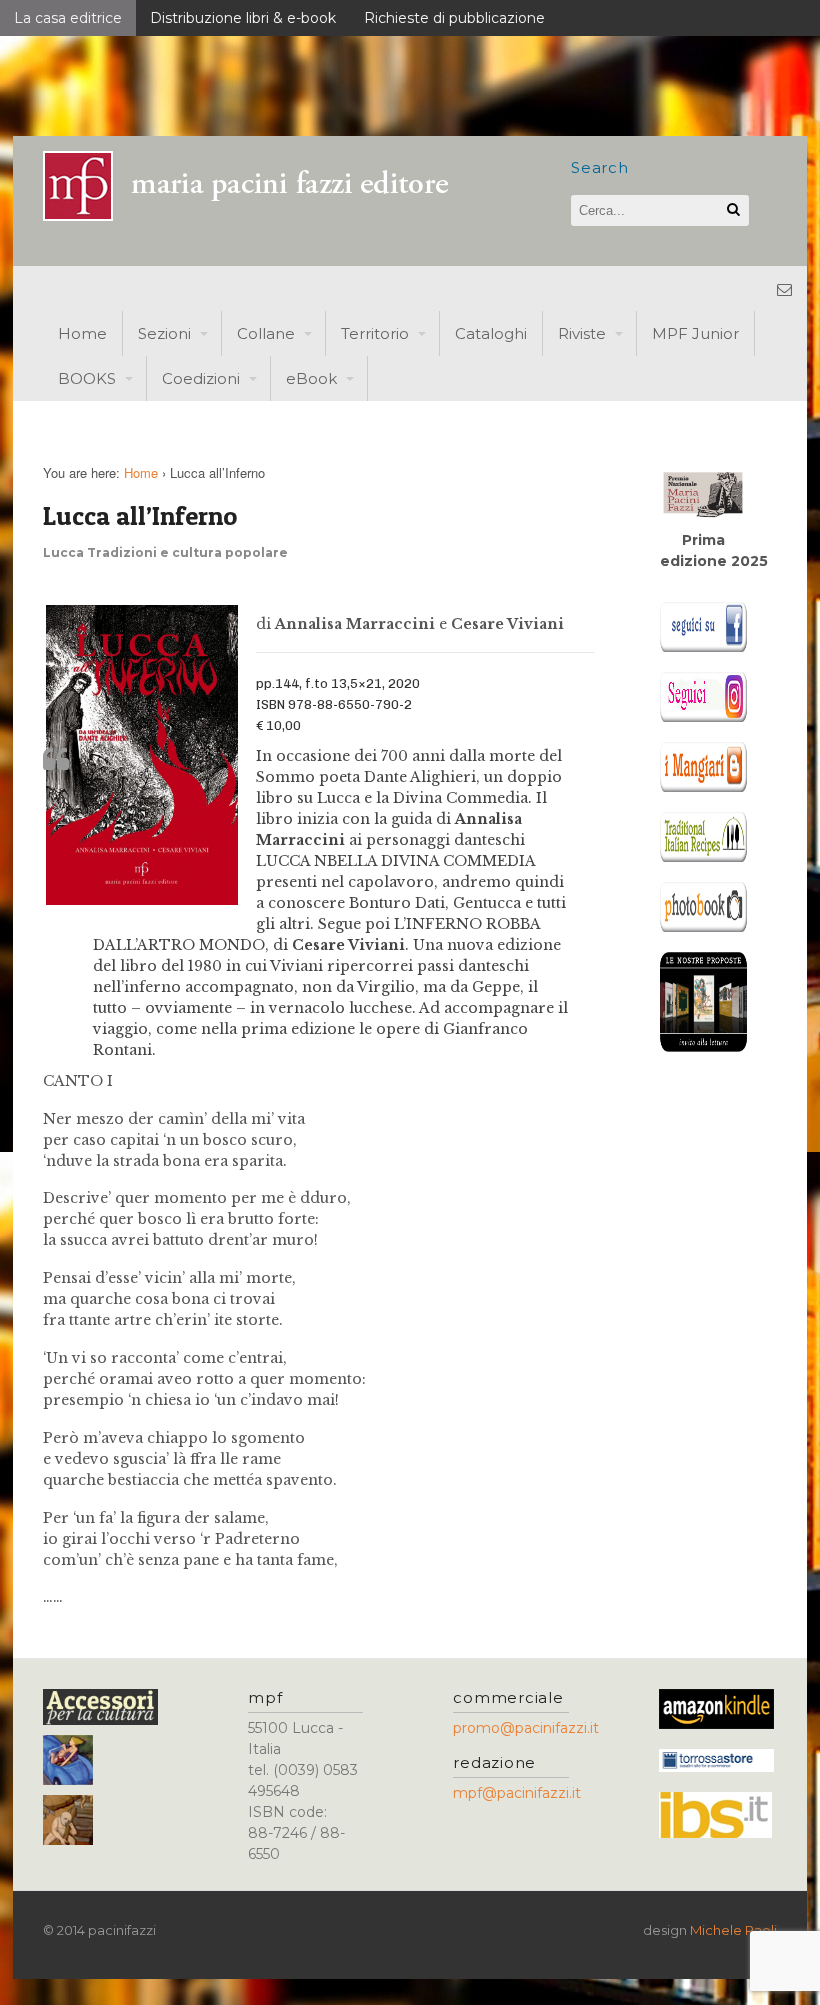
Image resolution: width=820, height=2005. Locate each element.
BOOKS (87, 378)
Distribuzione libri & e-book (243, 18)
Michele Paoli (733, 1930)
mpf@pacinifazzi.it (517, 1793)
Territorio (375, 333)
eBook (311, 378)
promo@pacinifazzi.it (526, 1728)
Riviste (582, 333)
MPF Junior (695, 333)
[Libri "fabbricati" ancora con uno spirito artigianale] (258, 215)
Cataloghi (491, 333)
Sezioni (164, 333)
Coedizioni (201, 378)
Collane (266, 333)
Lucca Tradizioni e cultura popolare (165, 552)
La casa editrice (68, 18)
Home (82, 333)
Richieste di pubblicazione (454, 18)
